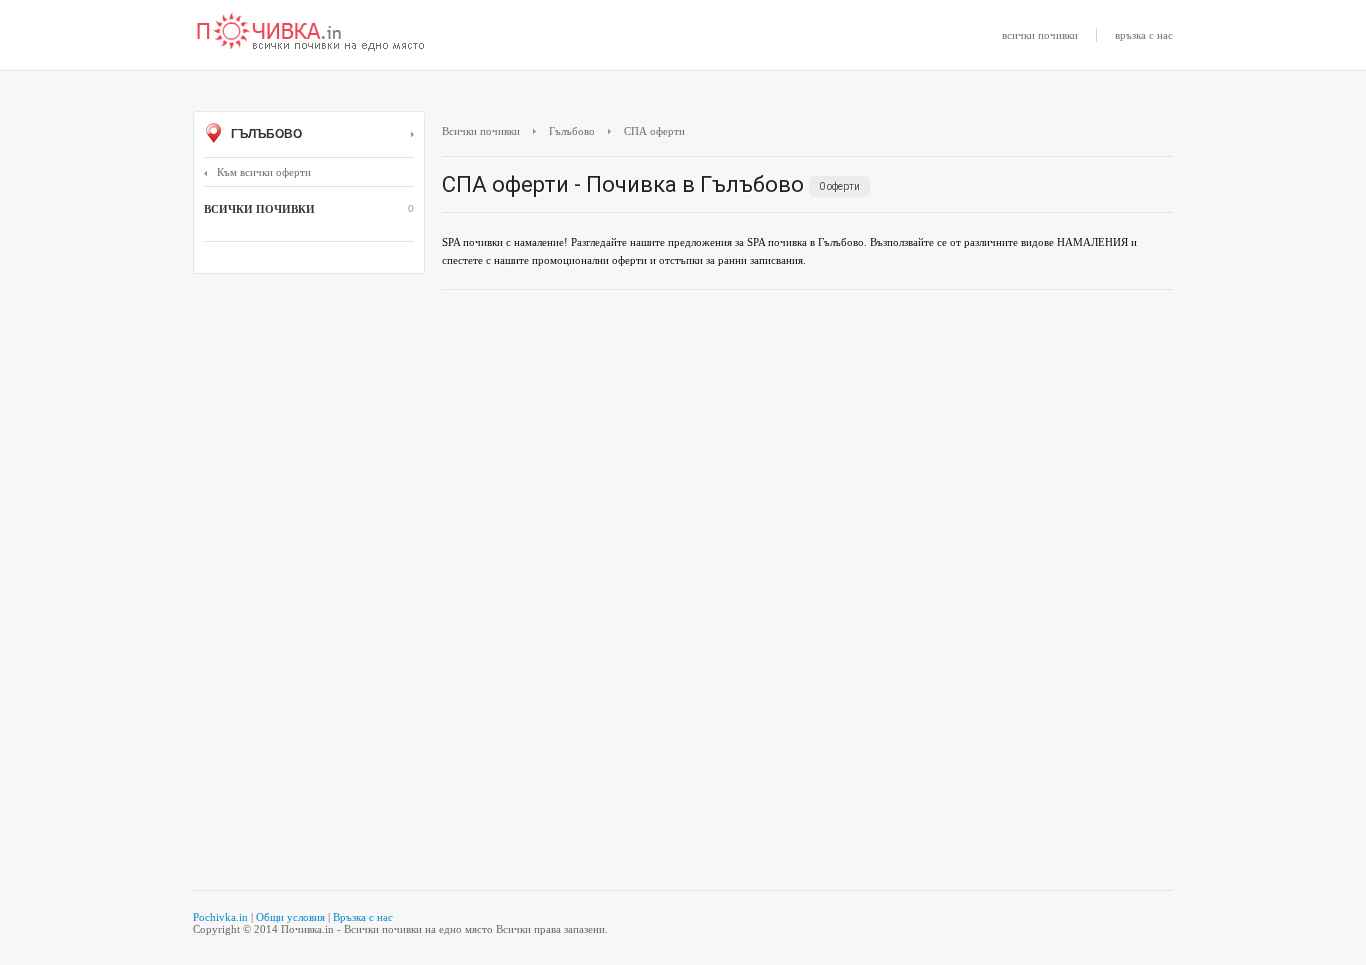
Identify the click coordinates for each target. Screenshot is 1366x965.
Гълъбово (265, 134)
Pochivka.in (220, 917)
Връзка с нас (363, 917)
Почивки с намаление (311, 33)
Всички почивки (481, 131)
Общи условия (290, 917)
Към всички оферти (264, 172)
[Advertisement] (807, 450)
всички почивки (1040, 35)
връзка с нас (1144, 35)
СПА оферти (654, 131)
